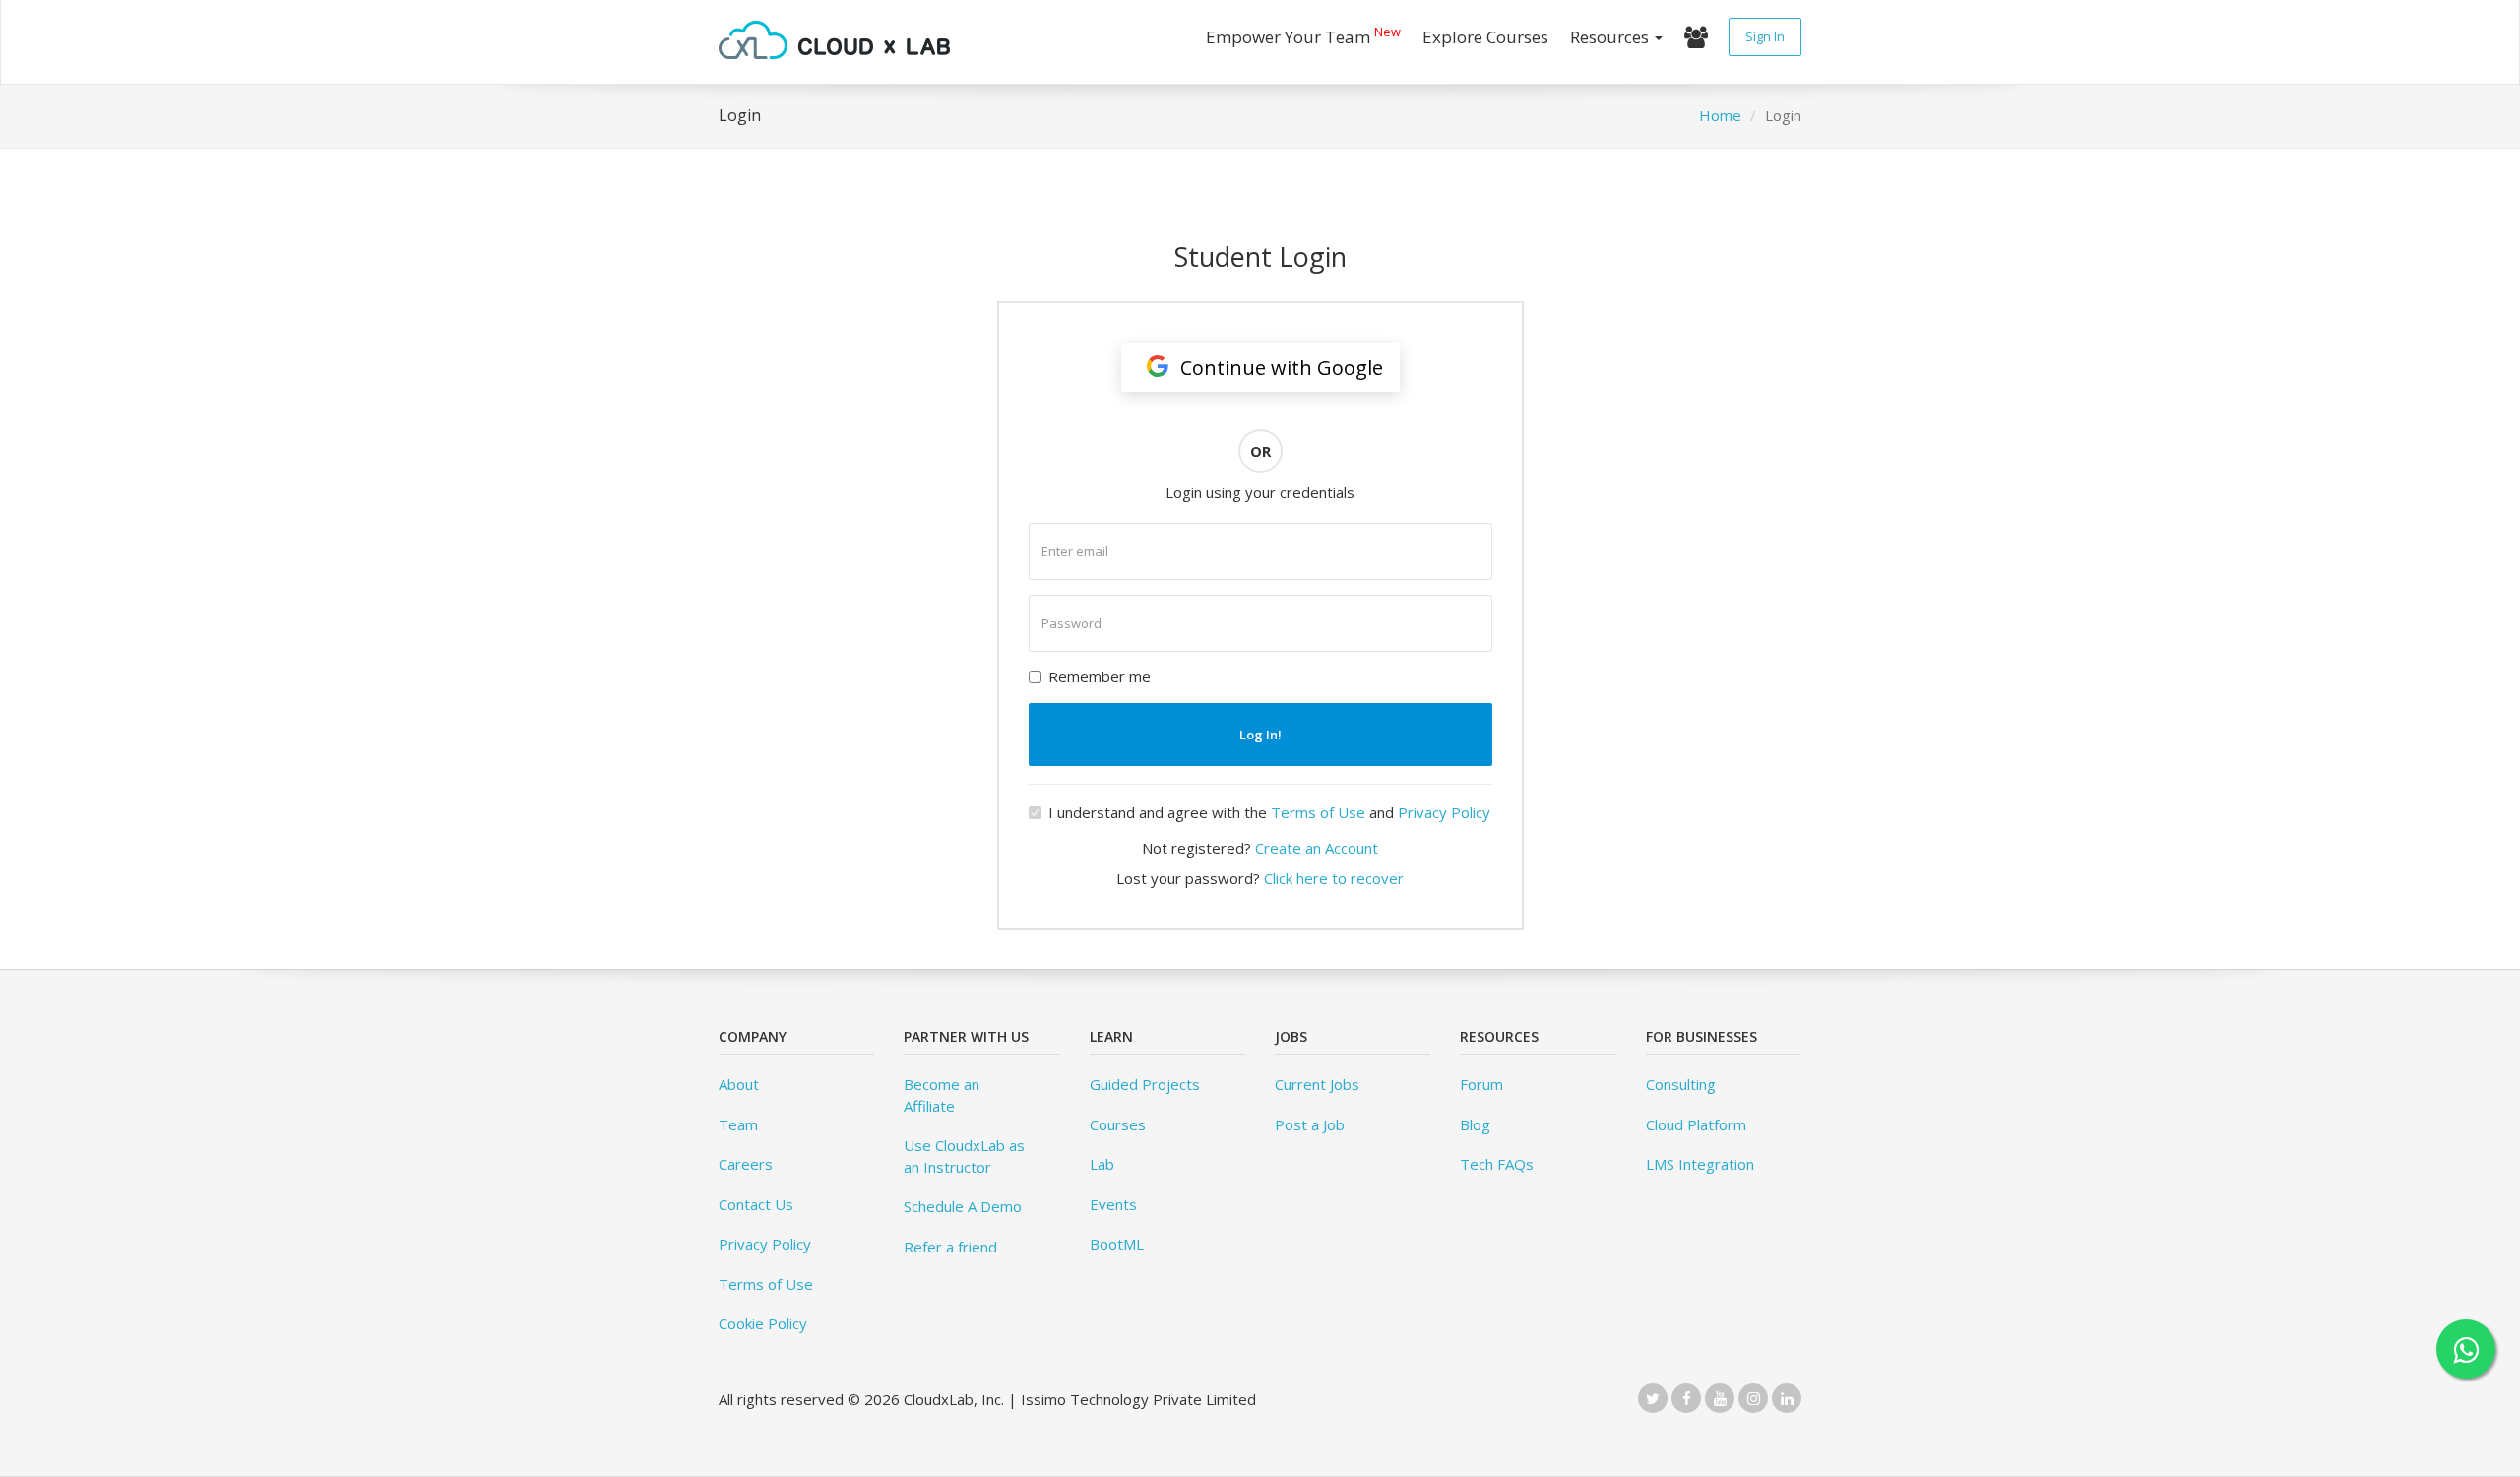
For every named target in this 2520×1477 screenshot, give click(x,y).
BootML (1117, 1244)
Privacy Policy (1444, 812)
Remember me (1100, 676)
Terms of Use (1318, 812)
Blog (1475, 1124)
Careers (746, 1164)
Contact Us (756, 1204)
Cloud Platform (1696, 1124)
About (739, 1084)
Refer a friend (950, 1247)
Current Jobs (1317, 1084)
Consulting (1681, 1084)
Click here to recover (1334, 878)
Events (1113, 1204)
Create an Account (1317, 848)
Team (738, 1124)
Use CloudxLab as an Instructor (964, 1156)
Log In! (1260, 735)
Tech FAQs (1497, 1164)
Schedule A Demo (963, 1206)
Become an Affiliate (942, 1094)
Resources (1611, 37)
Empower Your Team (1303, 35)
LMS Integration (1700, 1164)
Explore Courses (1485, 37)
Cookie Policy (763, 1323)
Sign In (1765, 36)
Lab (1102, 1164)
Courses (1118, 1124)
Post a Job (1310, 1124)
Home (1720, 115)
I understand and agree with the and (1269, 812)
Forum (1481, 1084)
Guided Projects (1145, 1084)
